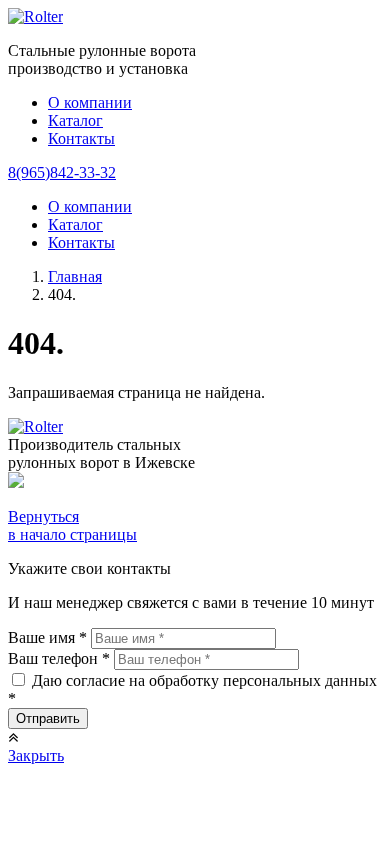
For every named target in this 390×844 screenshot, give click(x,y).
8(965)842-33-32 (62, 172)
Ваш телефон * (59, 658)
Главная (75, 276)
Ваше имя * (47, 637)
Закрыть (36, 755)
